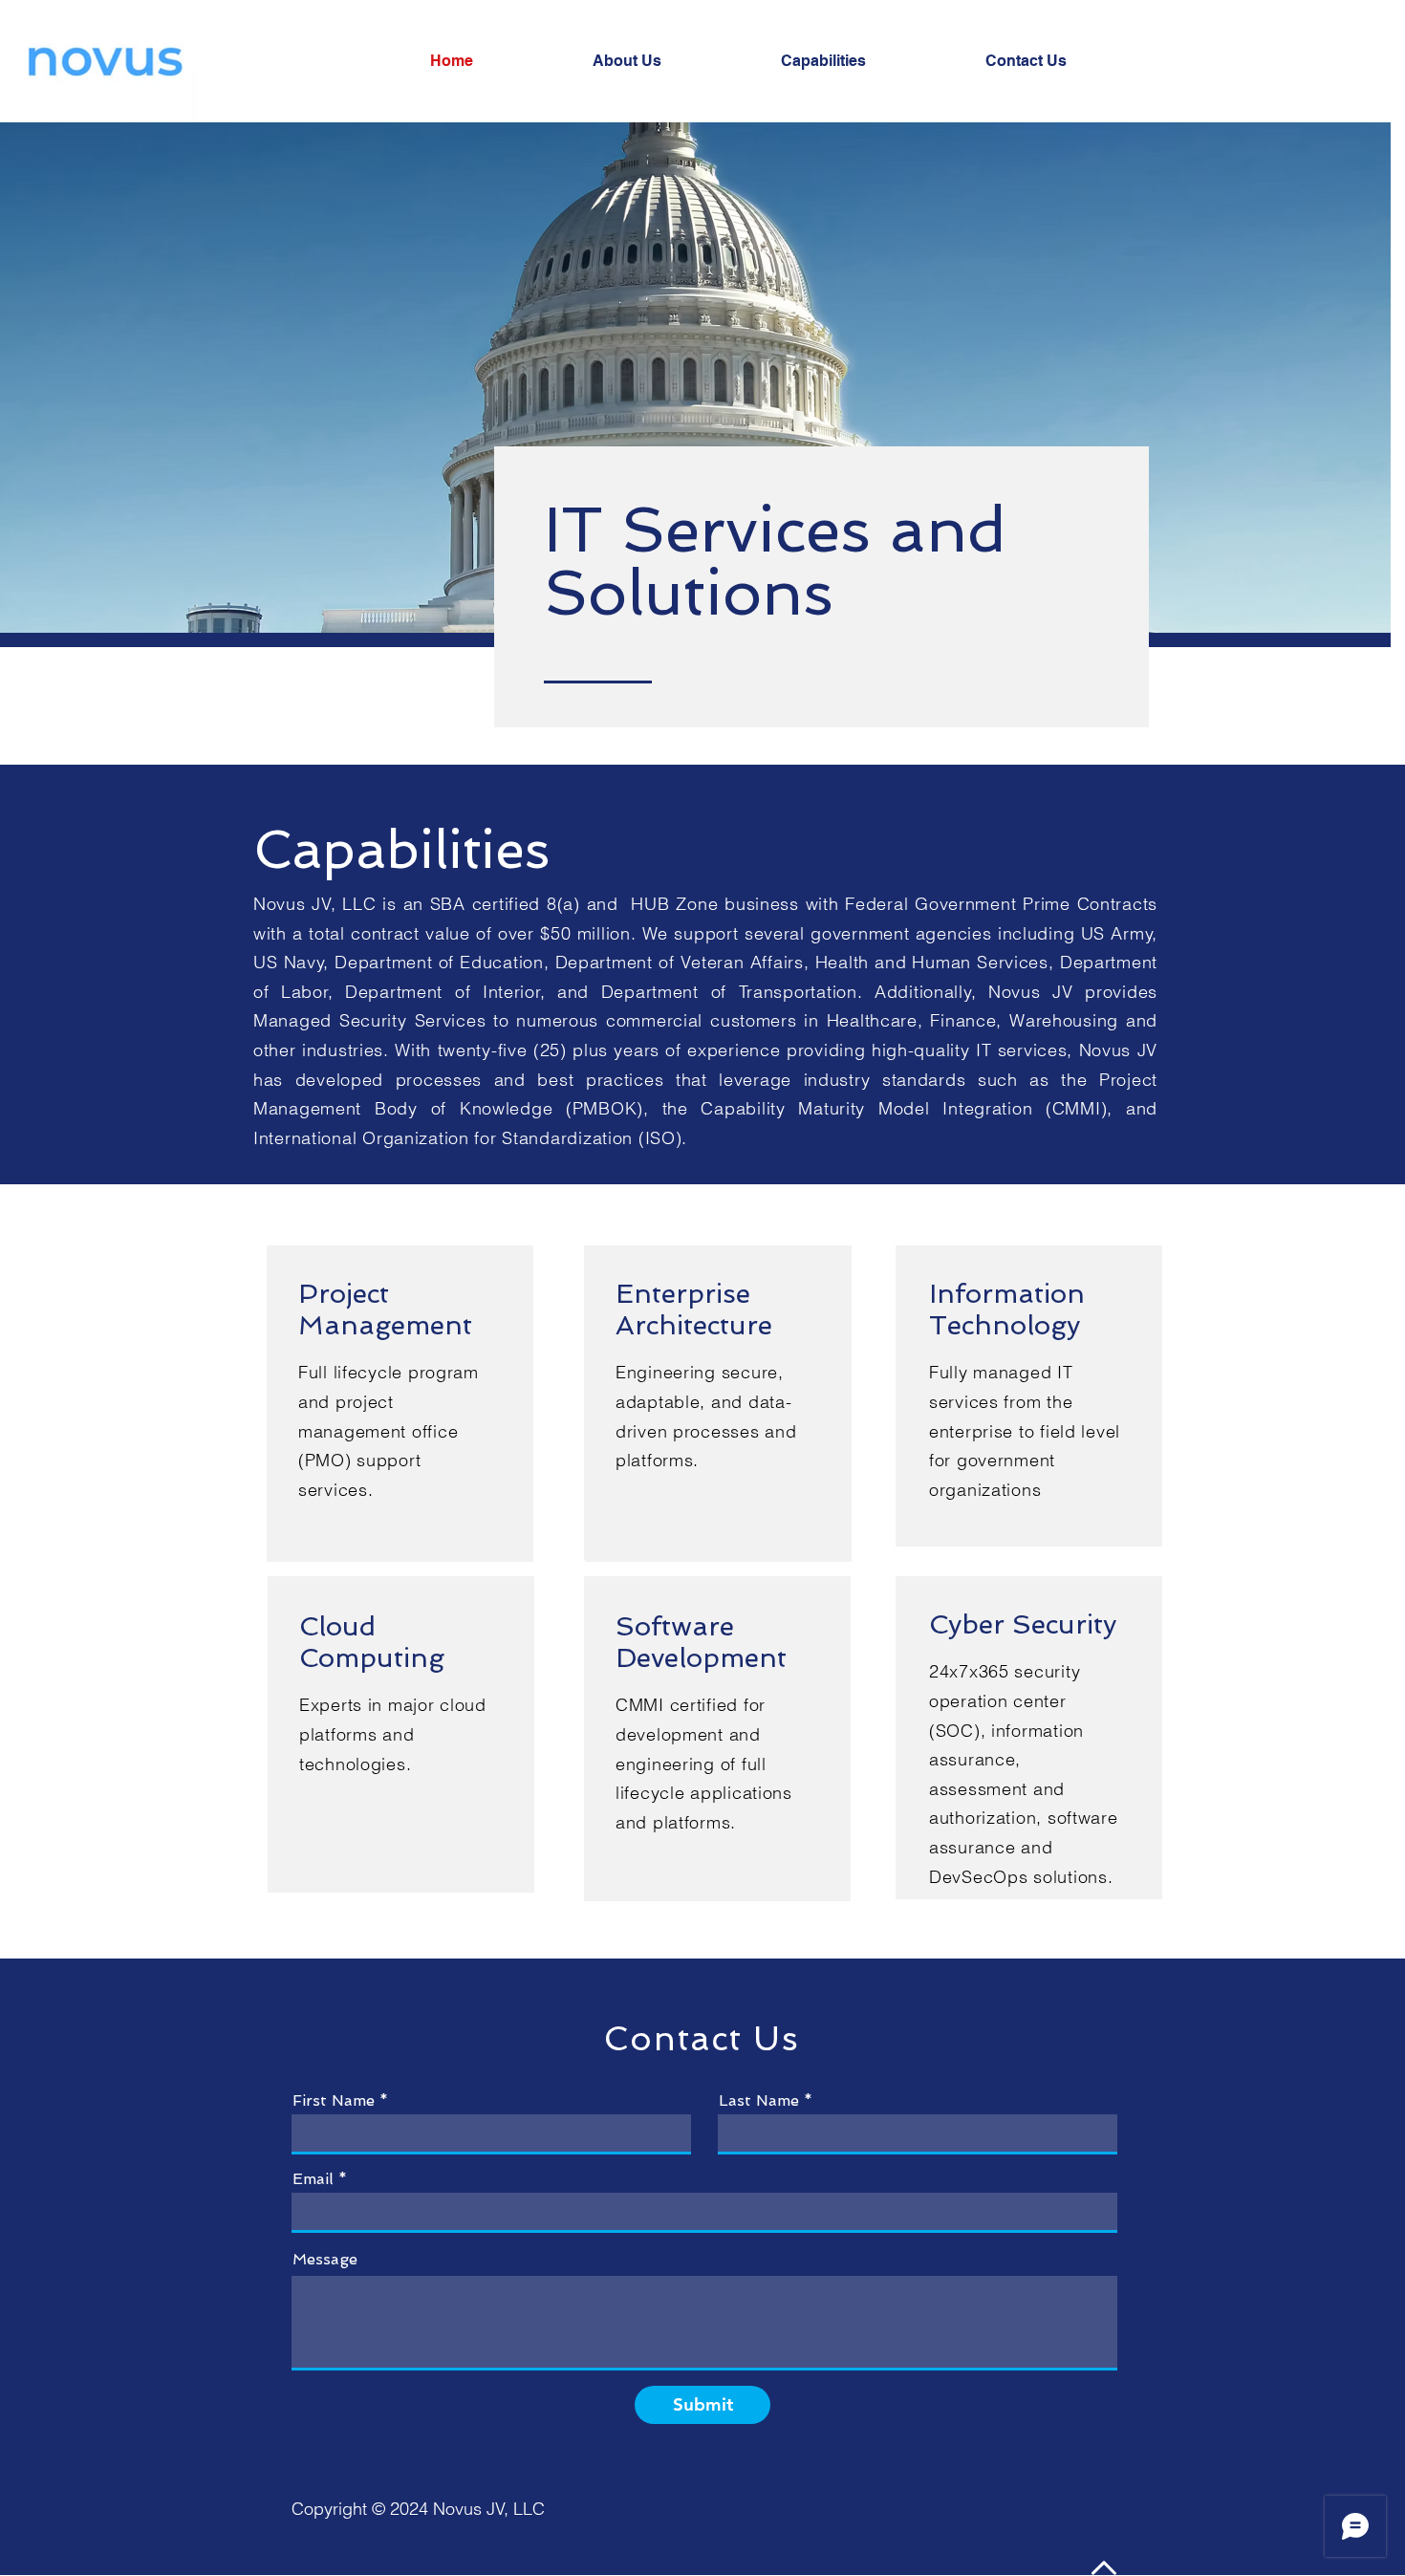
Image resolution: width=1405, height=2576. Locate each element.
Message (325, 2260)
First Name (334, 2101)
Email (313, 2179)
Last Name (759, 2101)
